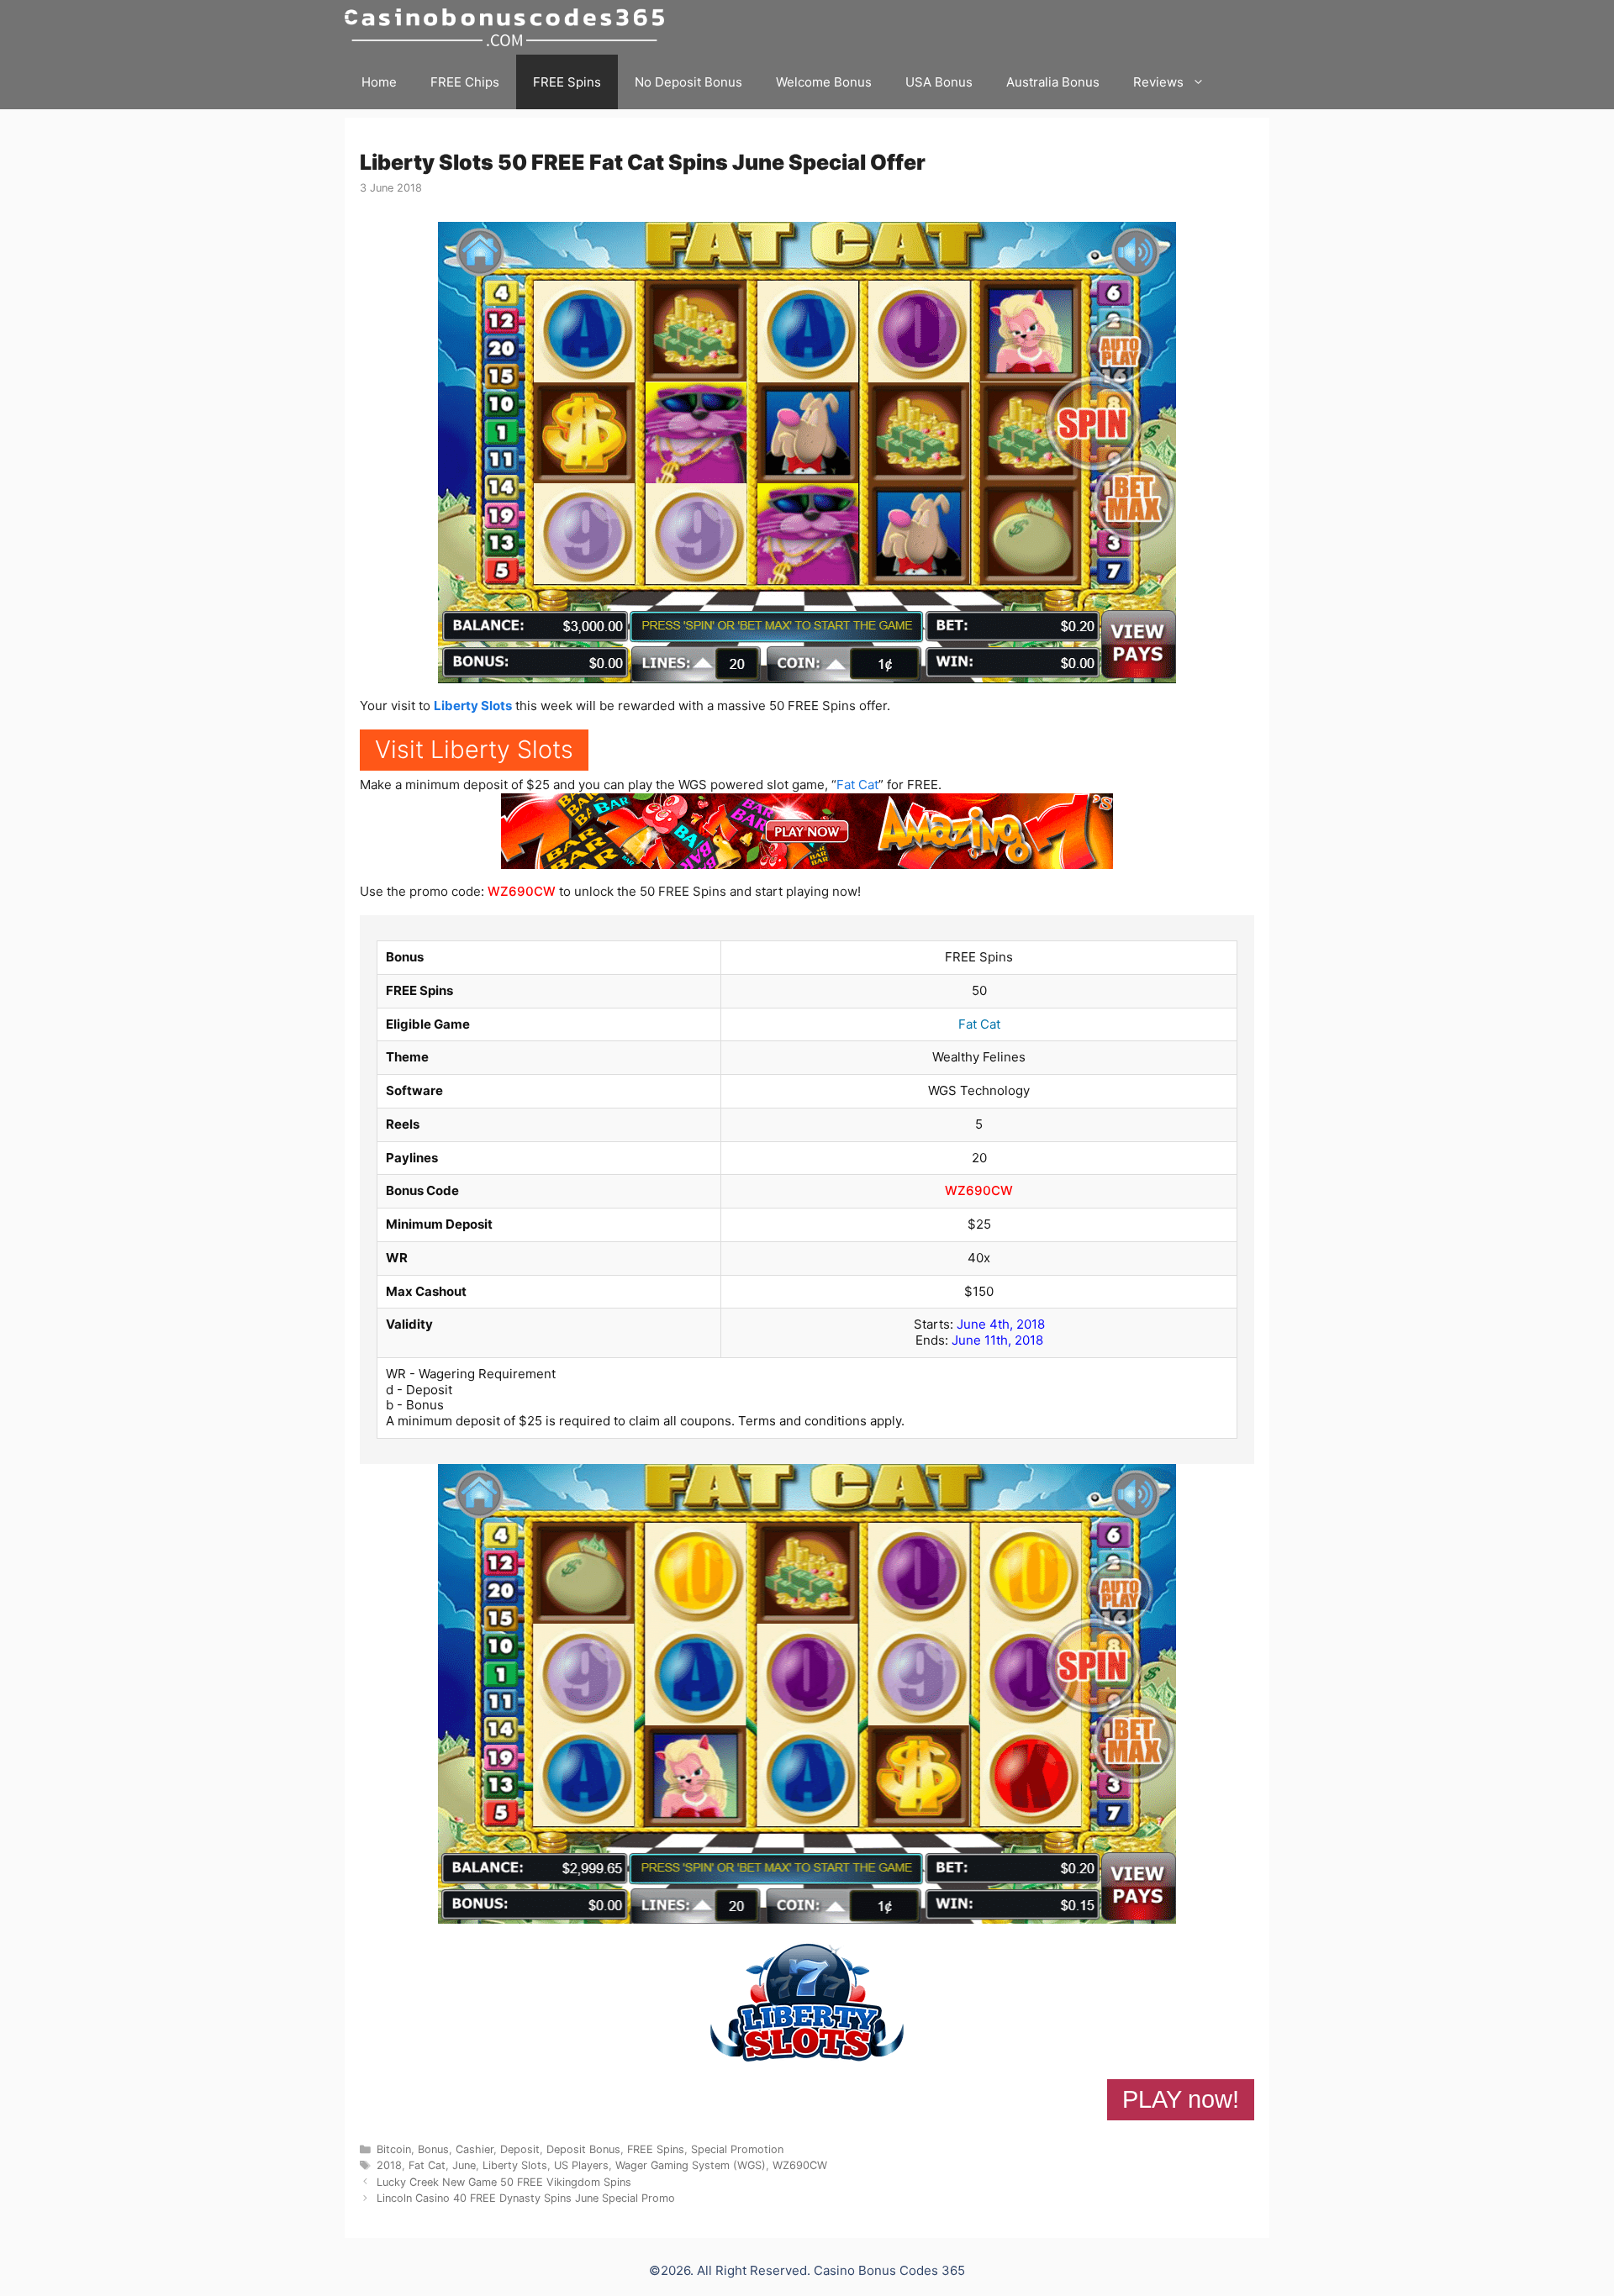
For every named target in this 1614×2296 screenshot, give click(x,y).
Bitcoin (394, 2149)
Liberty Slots (473, 706)
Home (379, 82)
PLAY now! (1181, 2099)
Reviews (1158, 82)
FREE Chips (465, 82)
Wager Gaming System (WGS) (691, 2165)
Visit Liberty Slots (474, 749)
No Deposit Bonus (688, 82)
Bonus (433, 2149)
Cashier (475, 2149)
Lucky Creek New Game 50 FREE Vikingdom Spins (504, 2182)
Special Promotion (737, 2149)
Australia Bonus (1053, 82)
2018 (389, 2165)
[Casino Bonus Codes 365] (509, 27)
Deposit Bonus (583, 2149)
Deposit (520, 2149)
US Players (581, 2165)
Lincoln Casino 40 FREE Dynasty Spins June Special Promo (526, 2198)
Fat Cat (857, 785)
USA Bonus (939, 82)
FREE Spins (567, 82)
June (464, 2165)
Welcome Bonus (824, 82)
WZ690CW (522, 891)
